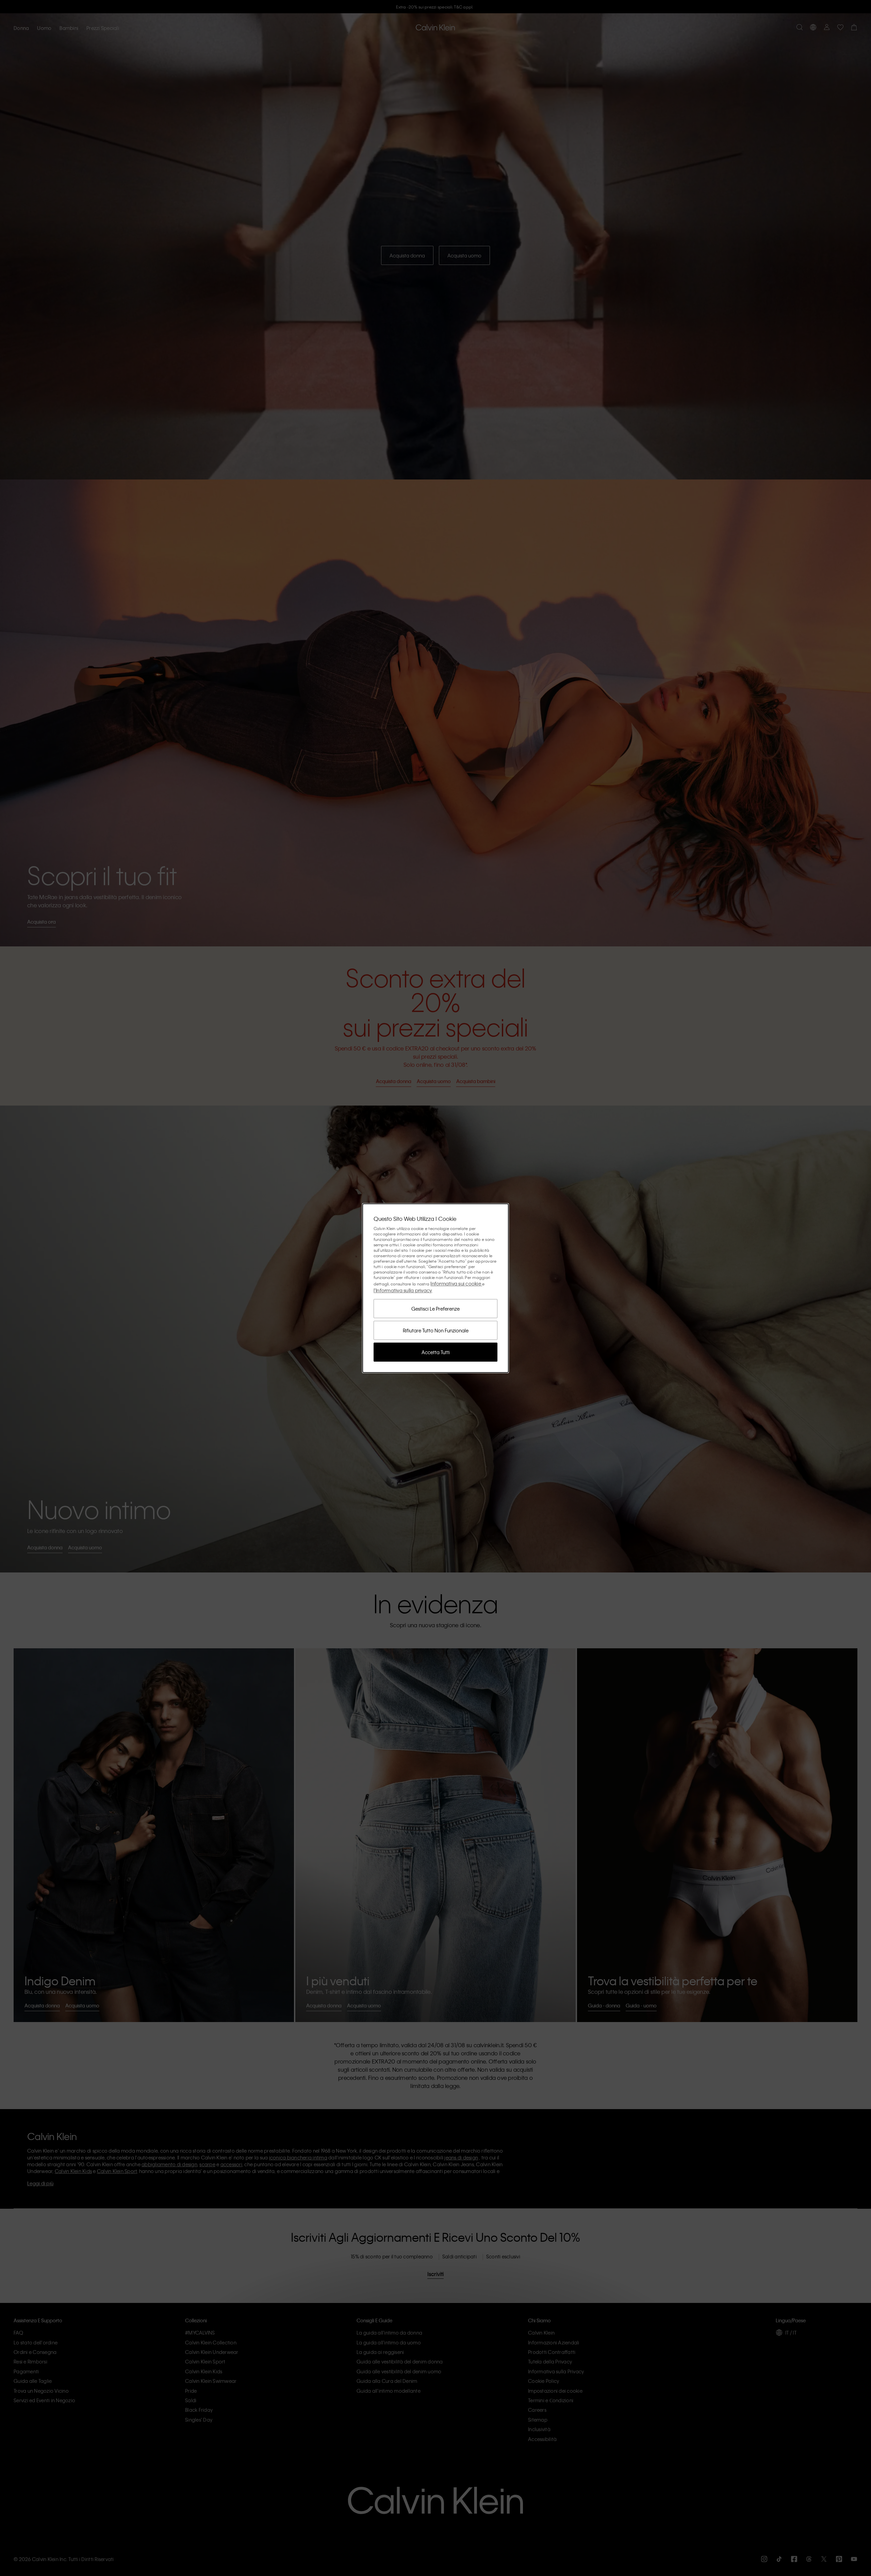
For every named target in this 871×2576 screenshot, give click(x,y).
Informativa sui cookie (456, 1283)
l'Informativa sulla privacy (403, 1290)
